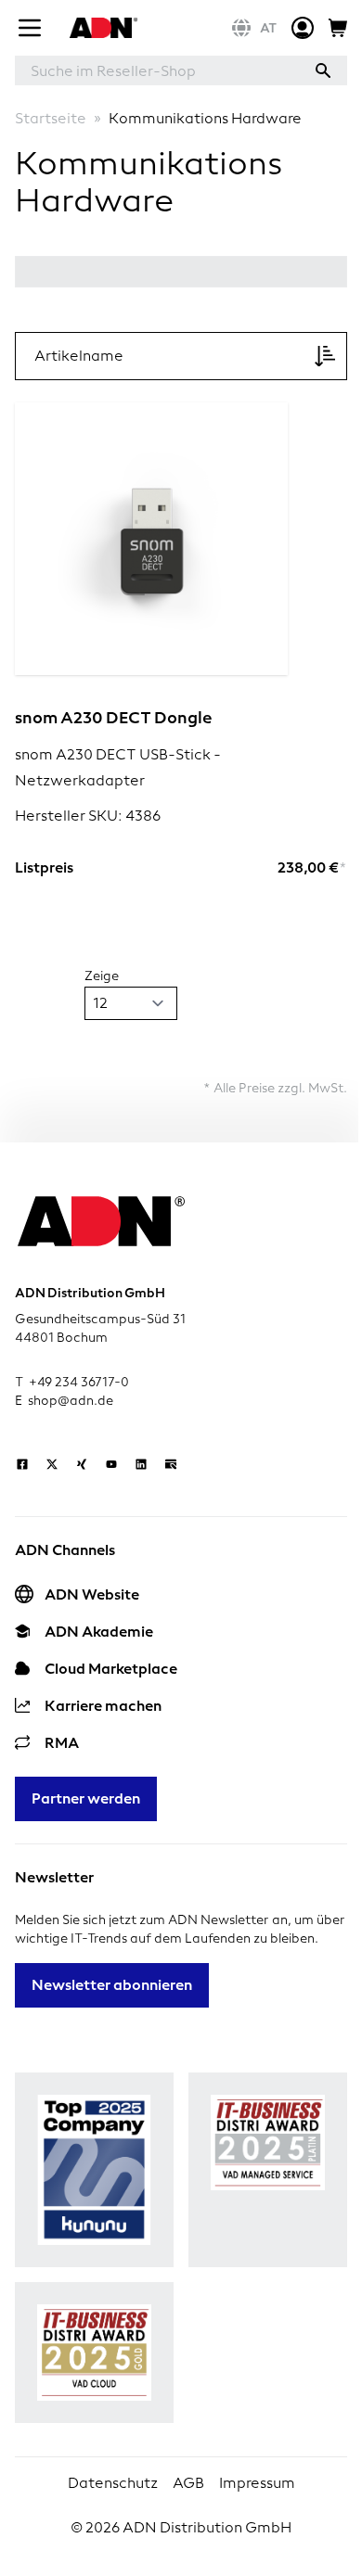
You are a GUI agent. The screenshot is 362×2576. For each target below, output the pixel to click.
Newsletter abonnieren (112, 1985)
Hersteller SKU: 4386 (88, 816)
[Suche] (323, 70)
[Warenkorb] (338, 28)
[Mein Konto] (303, 28)
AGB (188, 2483)
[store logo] (101, 28)
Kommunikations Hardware (205, 118)
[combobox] (157, 70)
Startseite (51, 118)
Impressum (257, 2483)
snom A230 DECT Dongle (114, 717)
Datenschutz (113, 2483)
